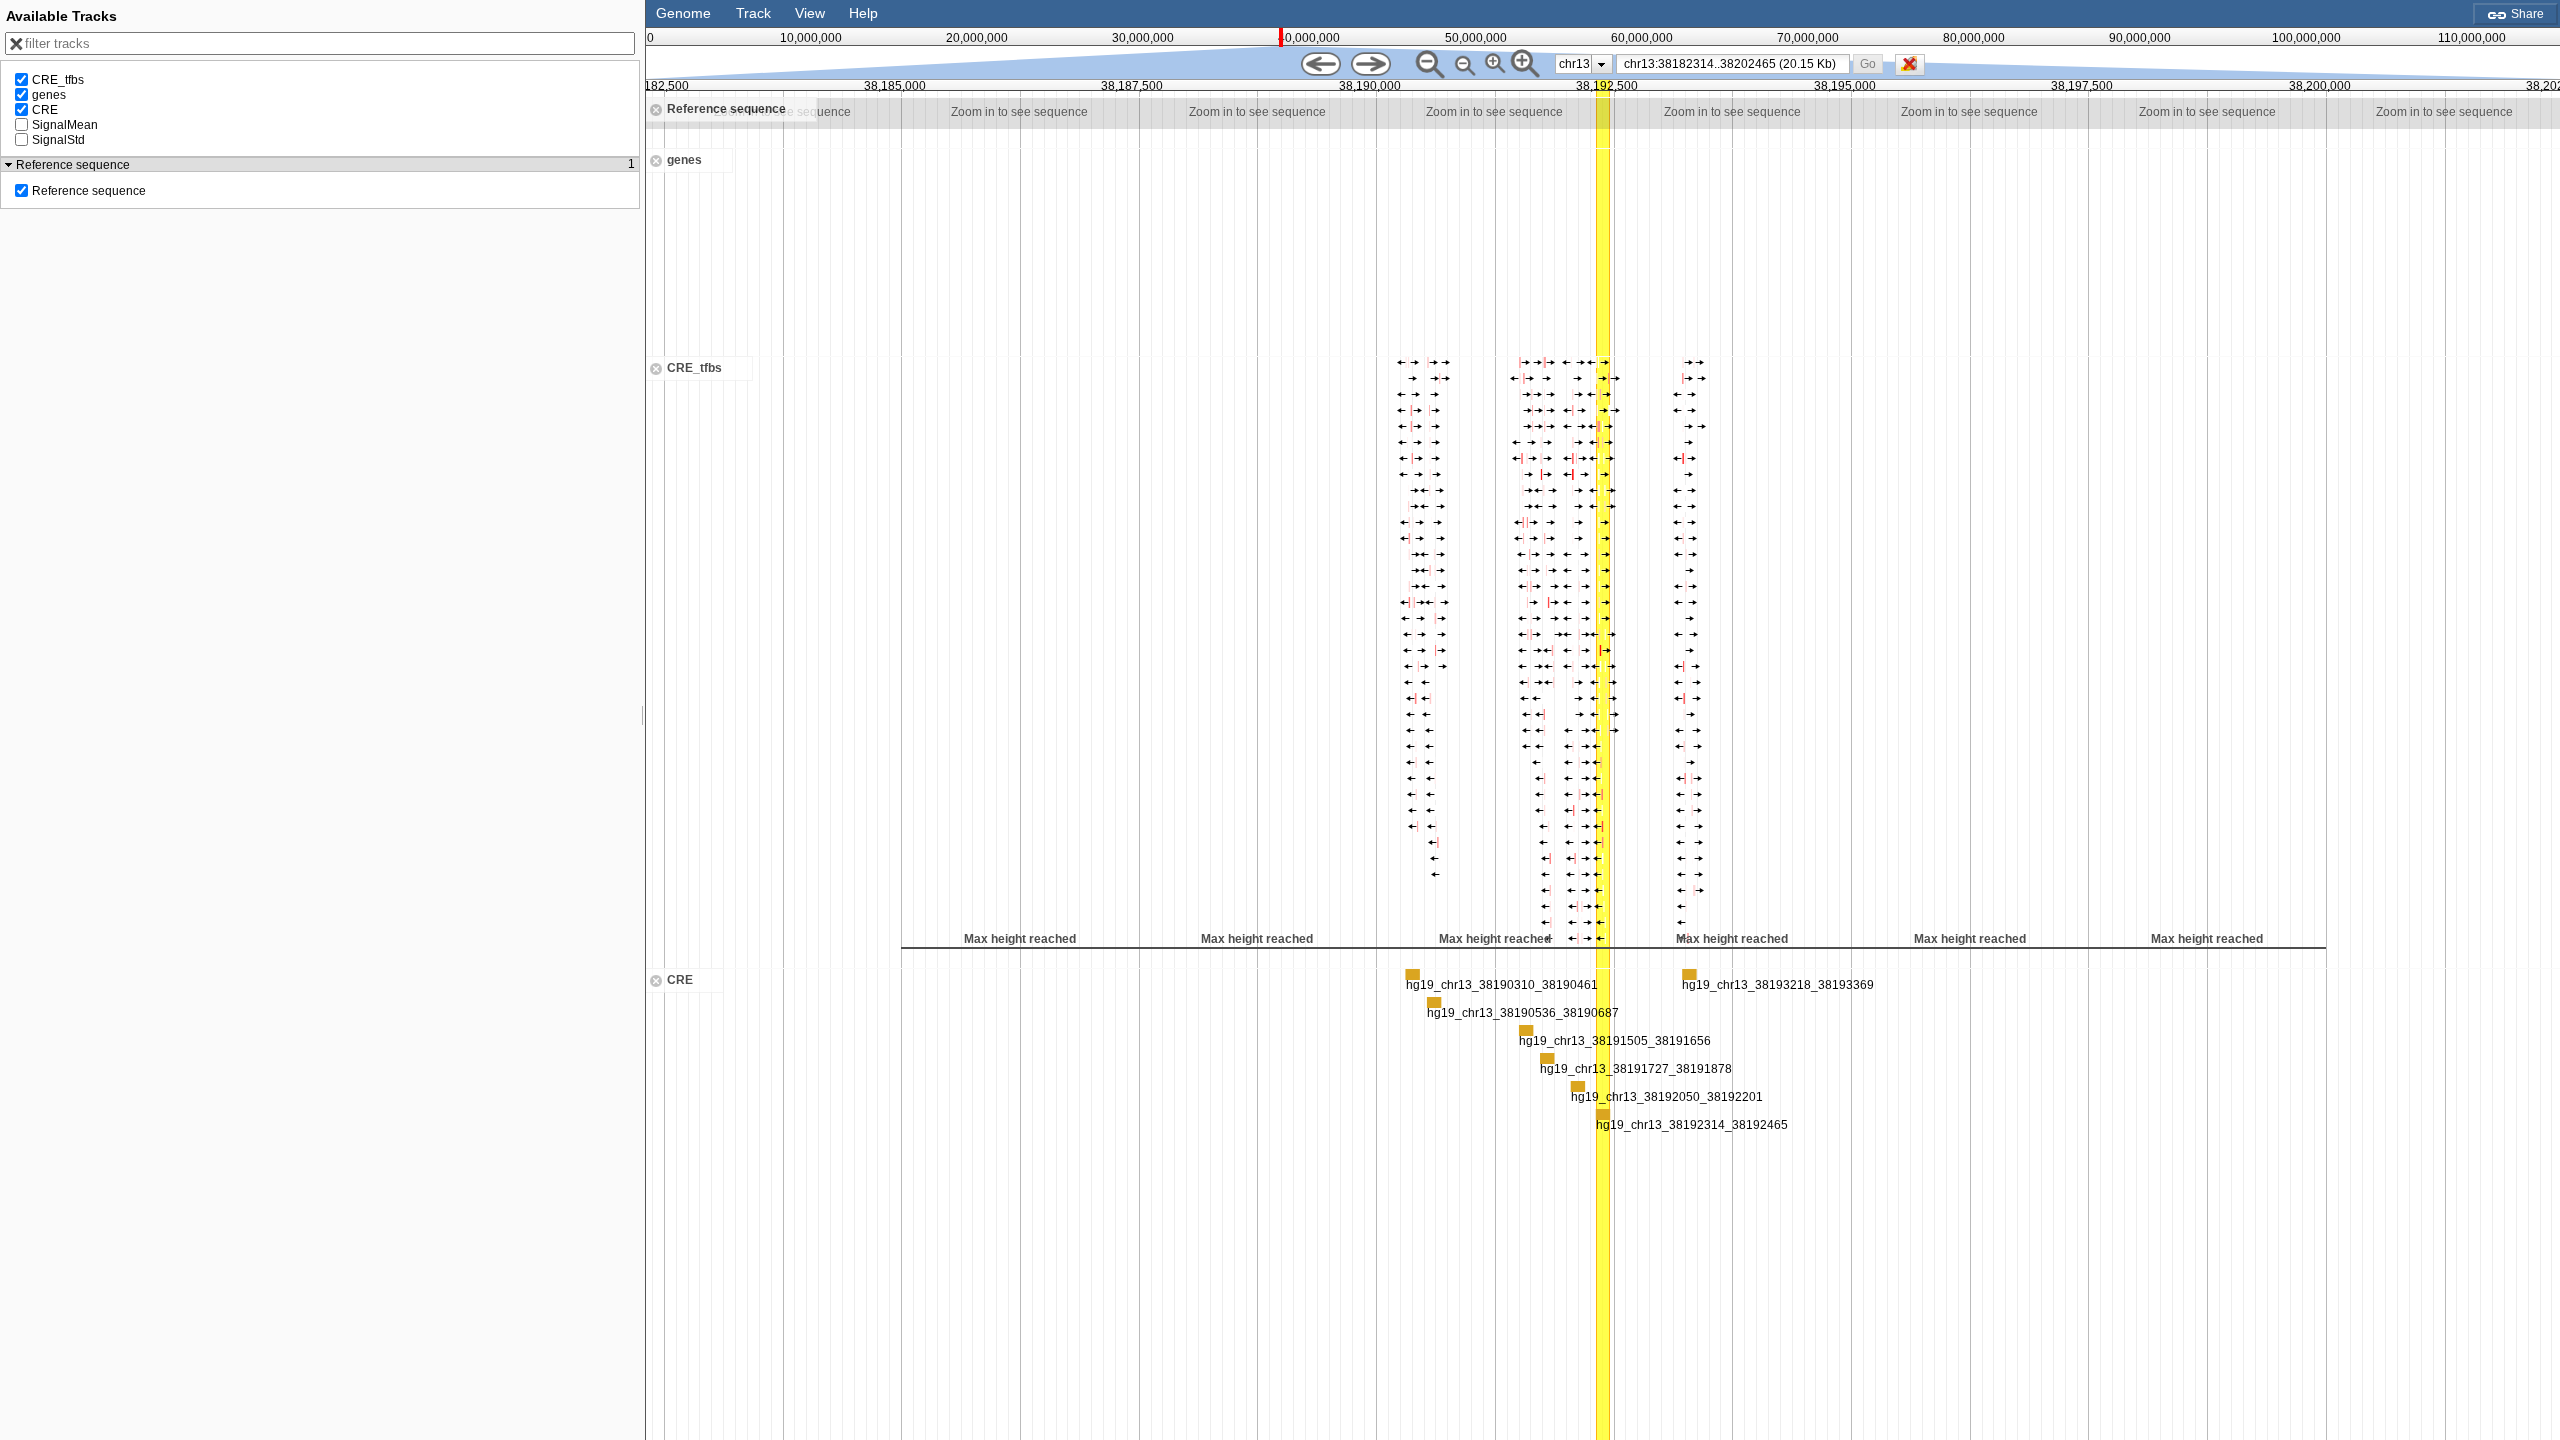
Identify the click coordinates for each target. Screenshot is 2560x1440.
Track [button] (753, 13)
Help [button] (863, 13)
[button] (1867, 63)
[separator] (643, 720)
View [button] (810, 13)
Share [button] (2526, 14)
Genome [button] (683, 13)
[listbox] (1584, 64)
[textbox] (1737, 64)
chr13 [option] (1574, 64)
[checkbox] (1915, 70)
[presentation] (1601, 64)
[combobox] (1733, 64)
